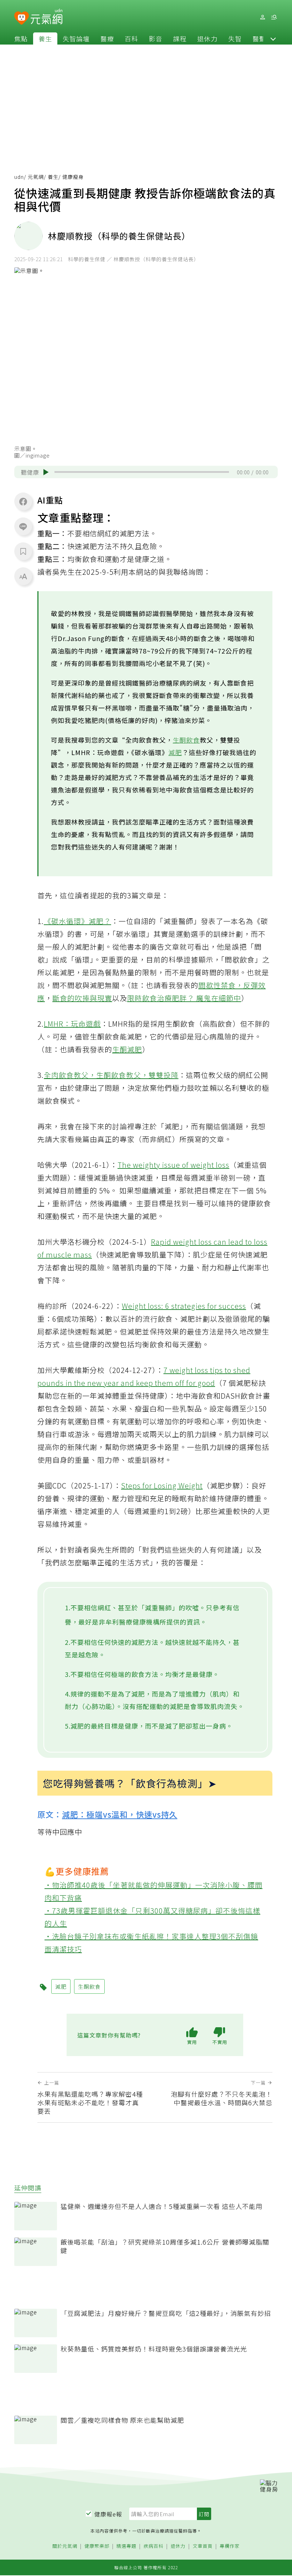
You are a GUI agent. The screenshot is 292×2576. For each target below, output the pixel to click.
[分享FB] (23, 501)
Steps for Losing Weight (162, 1485)
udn (19, 177)
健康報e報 (108, 2514)
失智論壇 (76, 38)
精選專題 (126, 2546)
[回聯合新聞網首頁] (22, 18)
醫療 (107, 38)
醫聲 (259, 38)
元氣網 (36, 177)
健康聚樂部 (97, 2546)
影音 (156, 38)
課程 (180, 38)
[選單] (274, 17)
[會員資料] (262, 17)
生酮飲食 (186, 740)
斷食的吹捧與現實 (82, 998)
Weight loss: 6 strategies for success (184, 1306)
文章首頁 (203, 2546)
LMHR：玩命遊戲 (72, 1024)
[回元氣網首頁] (46, 17)
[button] (273, 38)
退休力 (207, 38)
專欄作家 (230, 2546)
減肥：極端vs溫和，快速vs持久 (120, 1814)
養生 (45, 38)
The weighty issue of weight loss (173, 1165)
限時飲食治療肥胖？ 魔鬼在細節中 (184, 998)
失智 (235, 38)
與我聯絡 (173, 572)
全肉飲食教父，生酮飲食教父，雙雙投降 (111, 1075)
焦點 (21, 38)
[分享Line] (23, 526)
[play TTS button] (46, 472)
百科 (131, 38)
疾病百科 (153, 2546)
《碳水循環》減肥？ (77, 921)
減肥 (175, 752)
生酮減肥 (127, 1049)
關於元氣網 (65, 2546)
